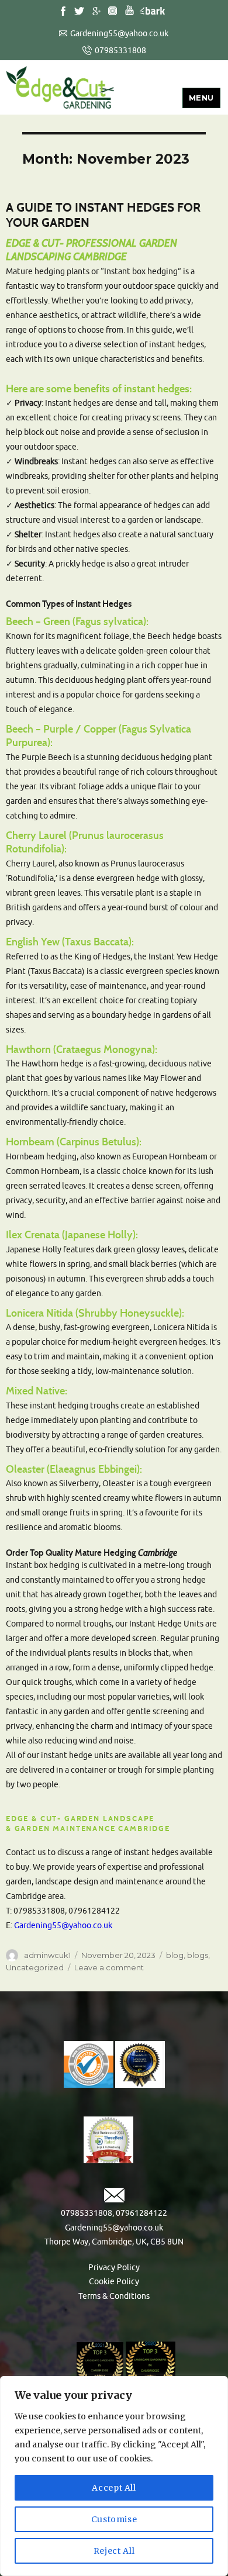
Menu (201, 98)
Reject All (114, 2551)
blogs (198, 1955)
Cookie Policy (114, 2282)
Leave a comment (109, 1967)
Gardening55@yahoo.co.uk (119, 34)
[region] (114, 2476)
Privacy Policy (114, 2268)
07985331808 (120, 51)
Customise (114, 2519)
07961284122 (141, 2213)
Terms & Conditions (114, 2296)
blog (175, 1955)
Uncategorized (35, 1967)
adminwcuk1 (47, 1955)
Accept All (114, 2488)
